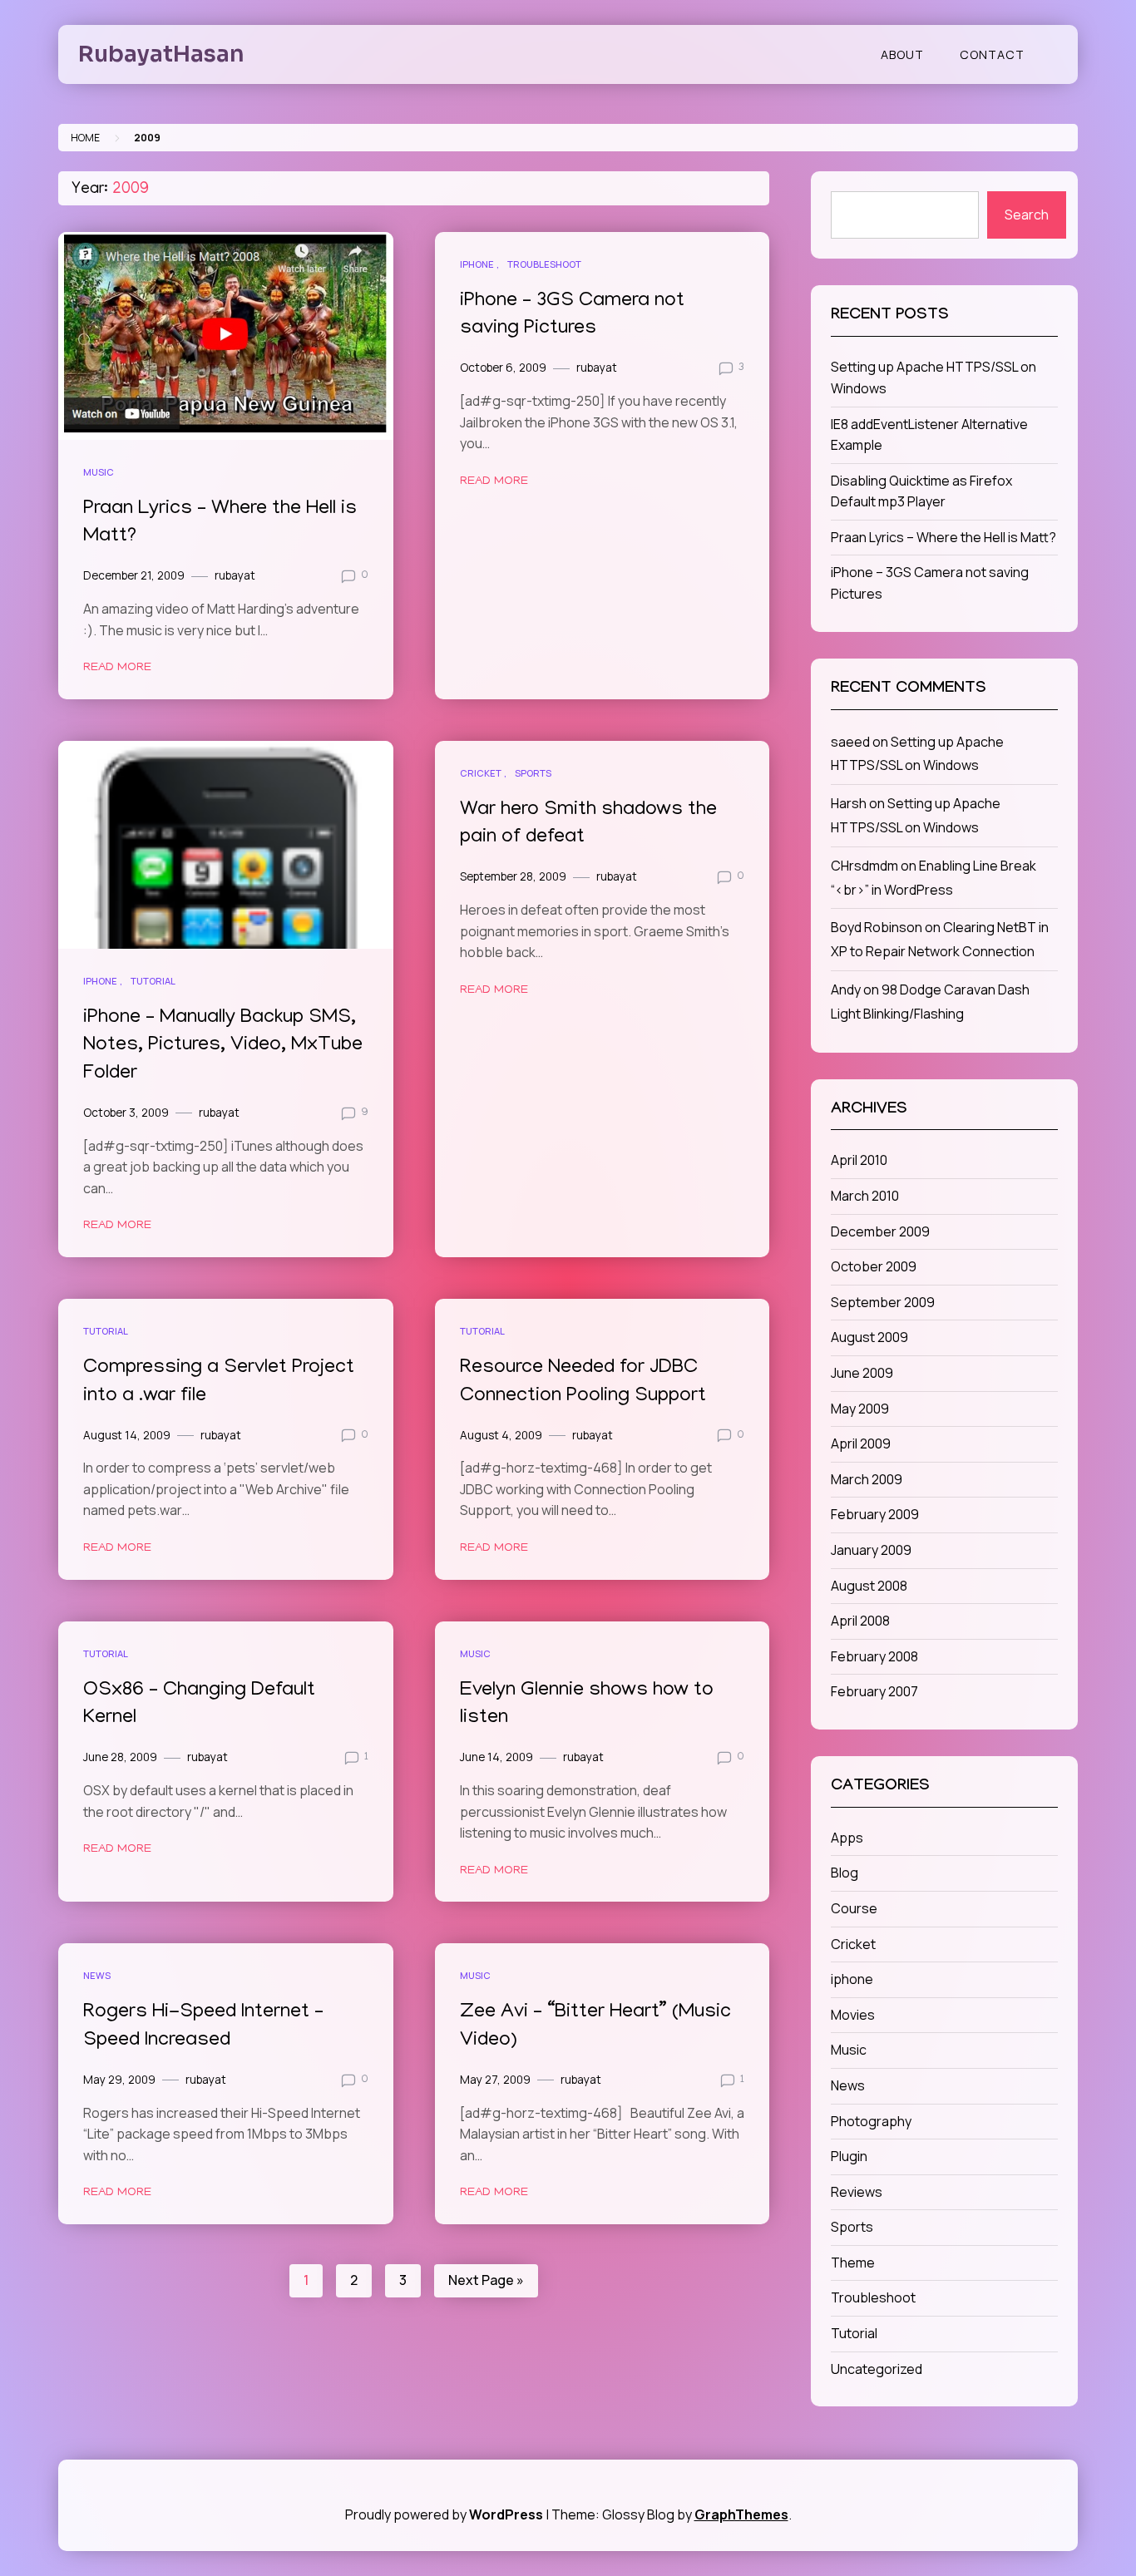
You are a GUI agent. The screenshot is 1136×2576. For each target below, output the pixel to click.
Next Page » (486, 2280)
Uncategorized (877, 2369)
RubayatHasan (161, 54)
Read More (117, 668)
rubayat (235, 575)
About (902, 54)
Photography (871, 2121)
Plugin (849, 2156)
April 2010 (859, 1160)
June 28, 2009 (120, 1757)
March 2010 (865, 1196)
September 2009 (883, 1302)
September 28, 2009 (513, 876)
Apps (847, 1838)
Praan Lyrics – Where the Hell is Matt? (943, 537)
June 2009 (862, 1373)
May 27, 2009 (495, 2080)
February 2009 (875, 1514)
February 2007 (874, 1691)
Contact (992, 54)
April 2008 (860, 1621)
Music (99, 472)
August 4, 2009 (501, 1435)
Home (85, 138)
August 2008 (869, 1586)
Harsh (849, 803)
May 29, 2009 (119, 2080)
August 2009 (869, 1337)
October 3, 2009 (126, 1113)
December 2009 (880, 1231)
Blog (845, 1873)
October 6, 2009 (503, 368)
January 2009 (871, 1550)
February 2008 (874, 1656)
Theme (853, 2263)
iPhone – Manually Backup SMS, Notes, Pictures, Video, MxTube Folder (223, 1046)
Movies (853, 2015)
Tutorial (153, 981)
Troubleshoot (544, 264)
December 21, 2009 (134, 575)
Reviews (857, 2192)
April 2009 (861, 1443)
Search (1027, 215)
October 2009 (874, 1266)
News (97, 1975)
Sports (533, 773)
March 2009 (867, 1479)
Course (854, 1908)
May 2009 (860, 1409)
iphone (477, 264)
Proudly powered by (444, 2514)
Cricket (481, 773)
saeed (850, 742)
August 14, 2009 (127, 1435)
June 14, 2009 (496, 1757)
